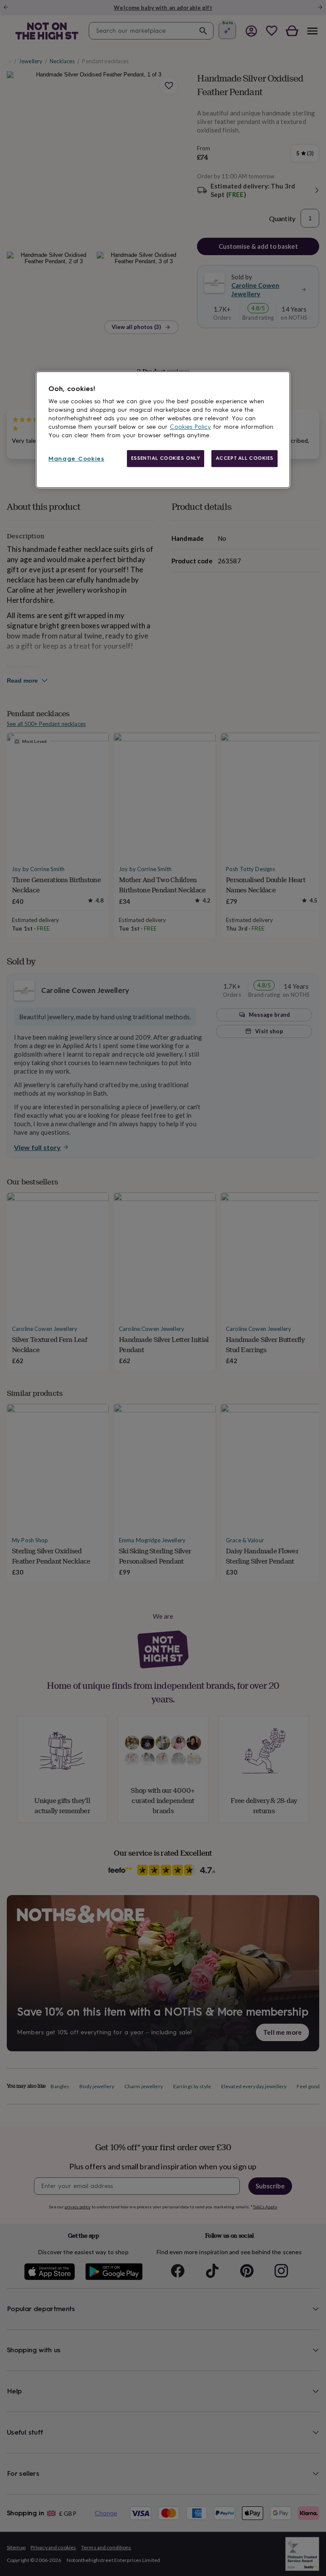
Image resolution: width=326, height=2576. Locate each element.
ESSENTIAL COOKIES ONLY (166, 458)
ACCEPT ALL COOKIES (244, 458)
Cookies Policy (190, 427)
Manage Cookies (76, 459)
